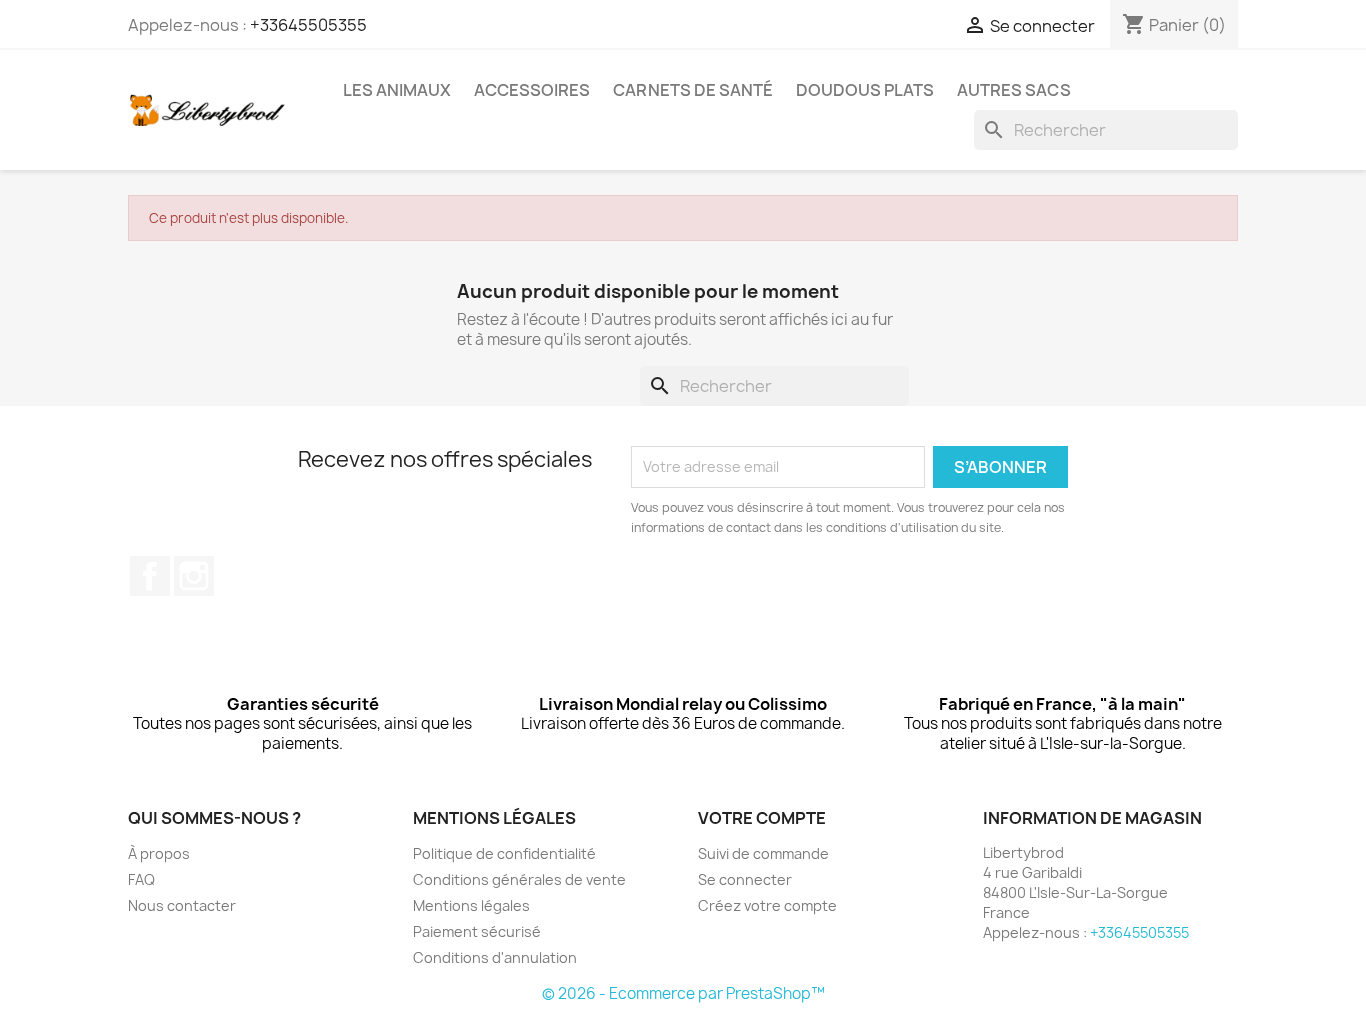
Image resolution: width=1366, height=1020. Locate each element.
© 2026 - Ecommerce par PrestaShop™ (683, 993)
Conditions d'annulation (495, 957)
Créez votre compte (767, 905)
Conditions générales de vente (519, 879)
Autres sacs (1014, 90)
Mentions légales (471, 905)
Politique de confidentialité (504, 853)
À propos (159, 853)
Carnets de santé (693, 90)
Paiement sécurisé (477, 931)
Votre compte (762, 818)
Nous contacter (182, 905)
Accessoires (532, 90)
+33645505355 (308, 25)
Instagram (194, 576)
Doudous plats (865, 90)
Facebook (150, 576)
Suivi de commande (763, 853)
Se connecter (745, 879)
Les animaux (397, 90)
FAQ (141, 879)
